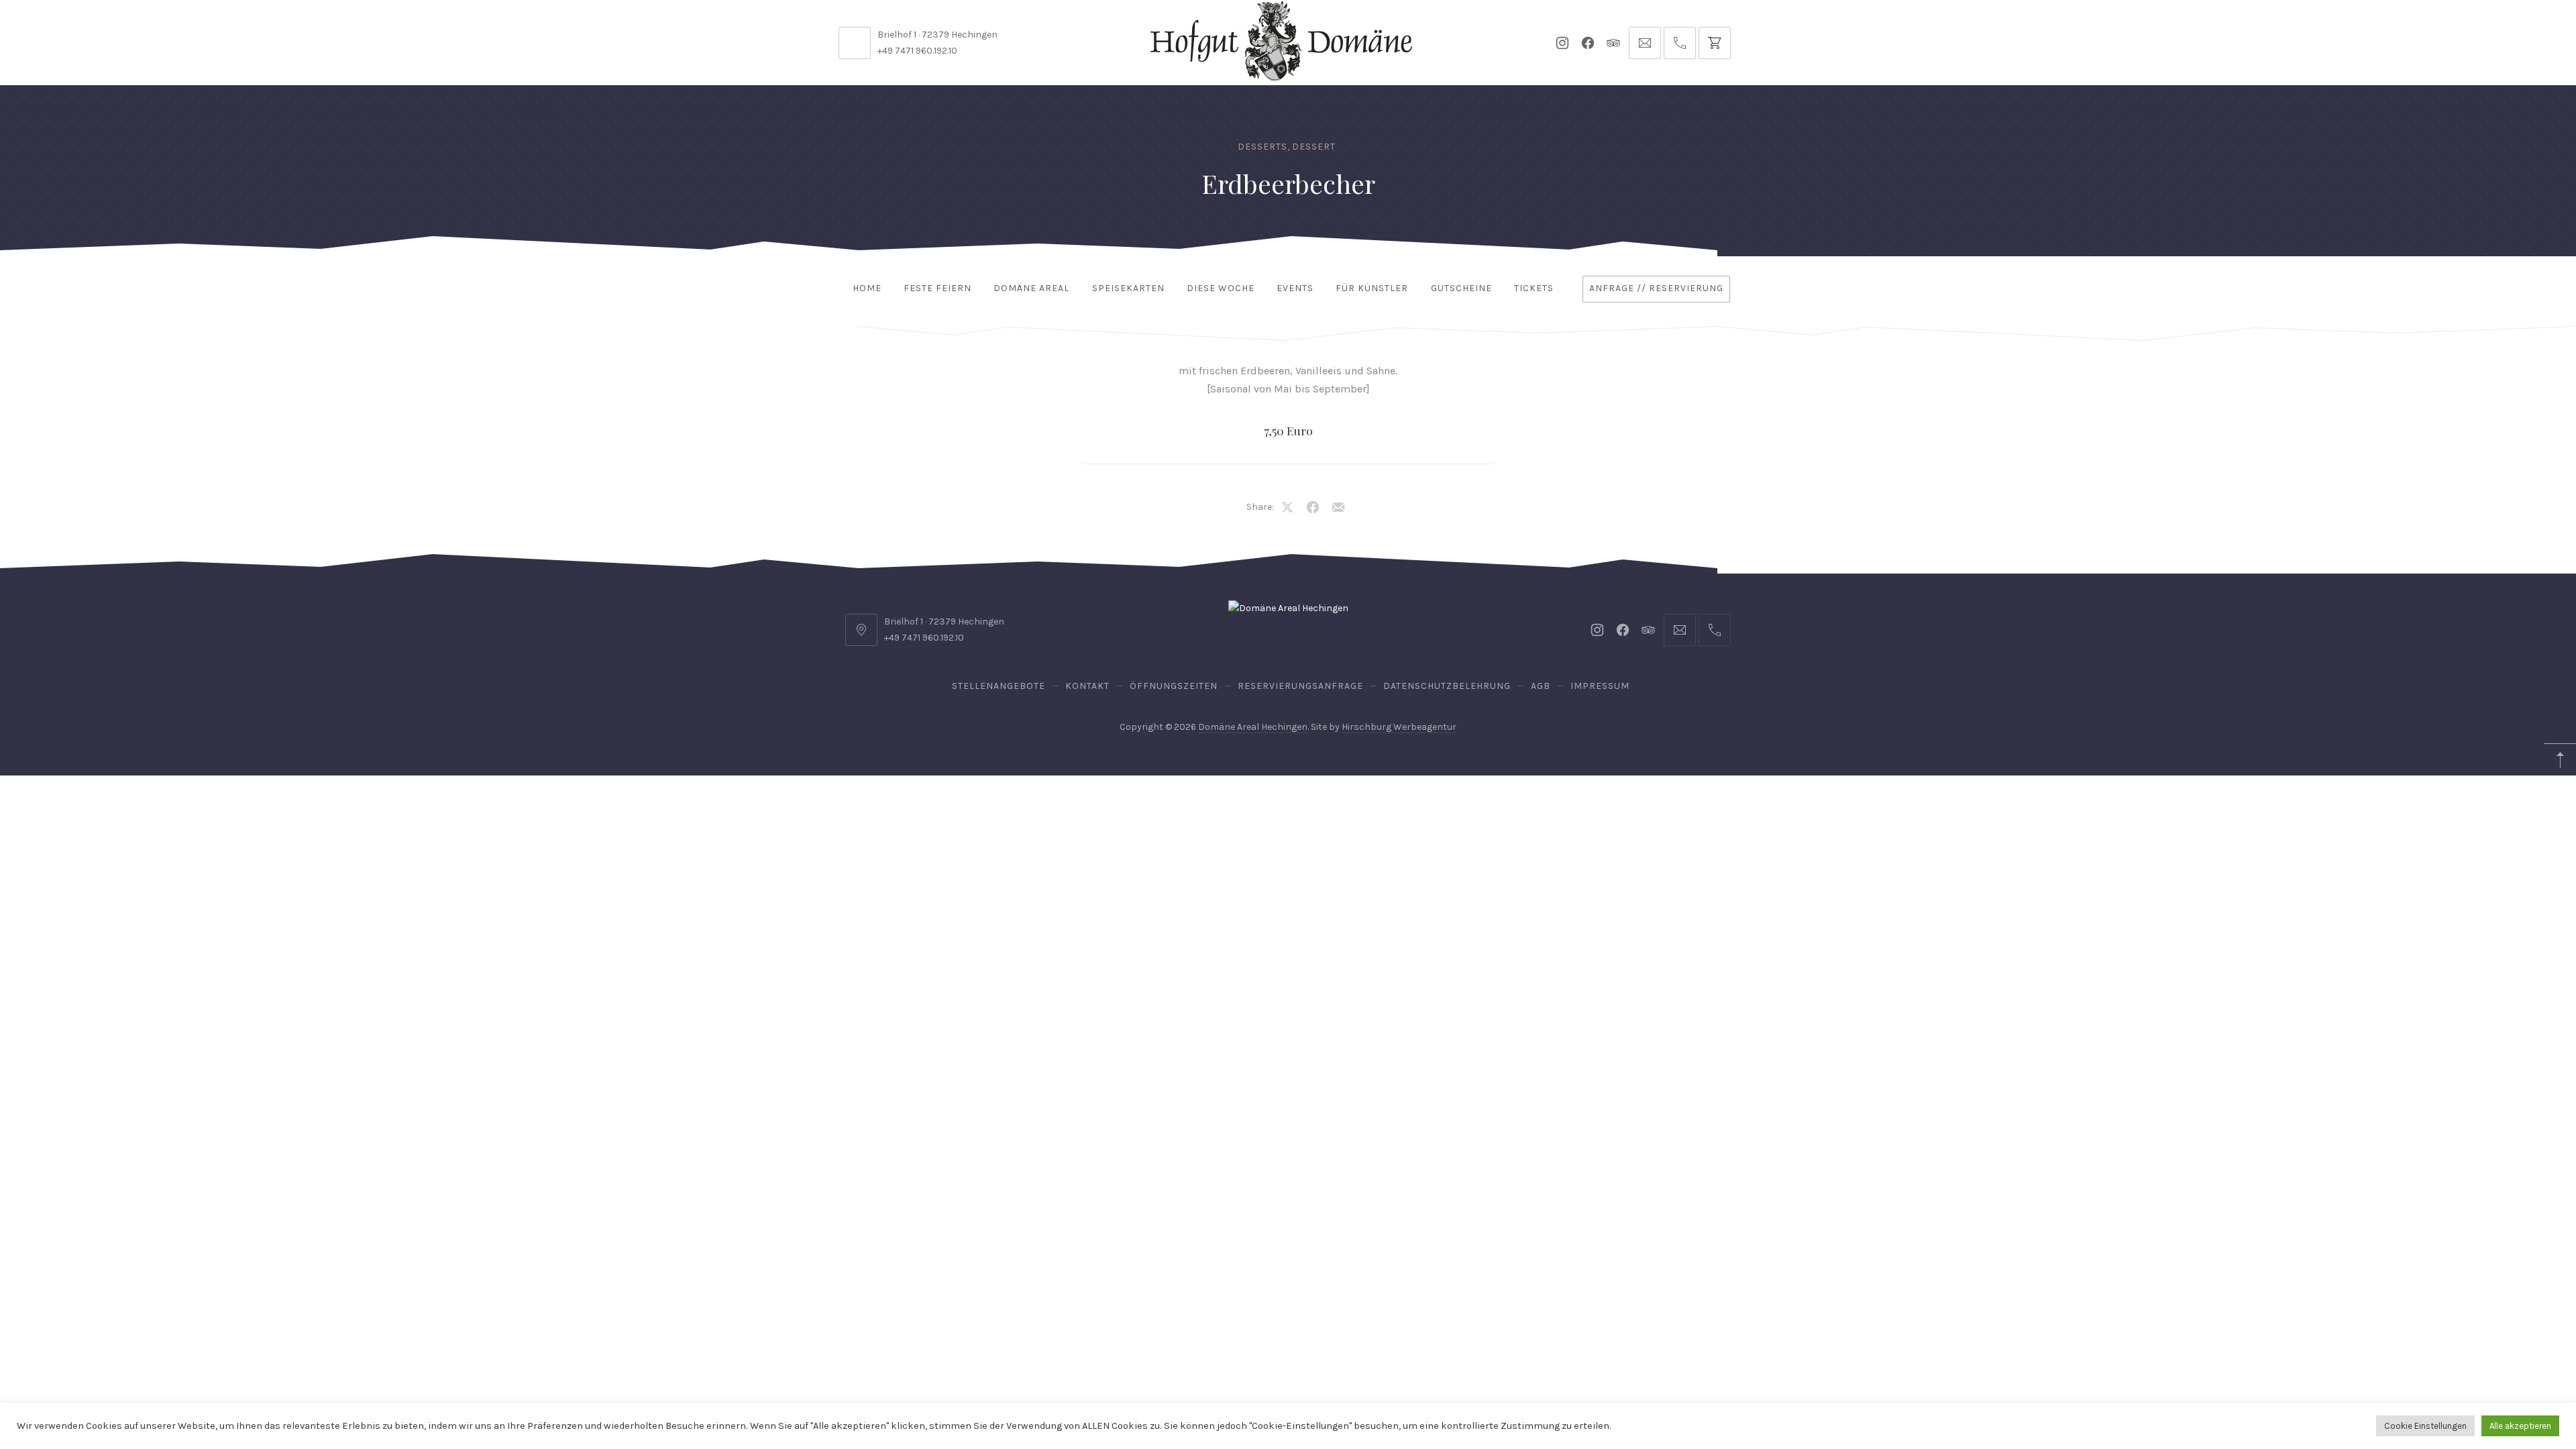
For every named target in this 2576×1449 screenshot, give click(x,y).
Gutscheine (1461, 288)
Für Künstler (1372, 288)
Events (1295, 288)
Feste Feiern (937, 288)
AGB (1541, 686)
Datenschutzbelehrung (1447, 686)
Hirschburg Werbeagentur (1399, 727)
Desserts (1263, 147)
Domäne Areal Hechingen (1253, 727)
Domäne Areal (1031, 288)
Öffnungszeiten (1174, 686)
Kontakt (1087, 686)
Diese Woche (1221, 288)
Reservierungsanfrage (1300, 686)
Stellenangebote (999, 686)
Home (867, 288)
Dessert (1314, 147)
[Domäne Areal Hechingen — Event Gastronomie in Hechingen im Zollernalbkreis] (1281, 41)
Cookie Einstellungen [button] (2425, 1426)
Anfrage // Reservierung (1656, 288)
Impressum (1600, 686)
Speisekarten (1128, 288)
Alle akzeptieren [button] (2520, 1426)
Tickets (1534, 288)
